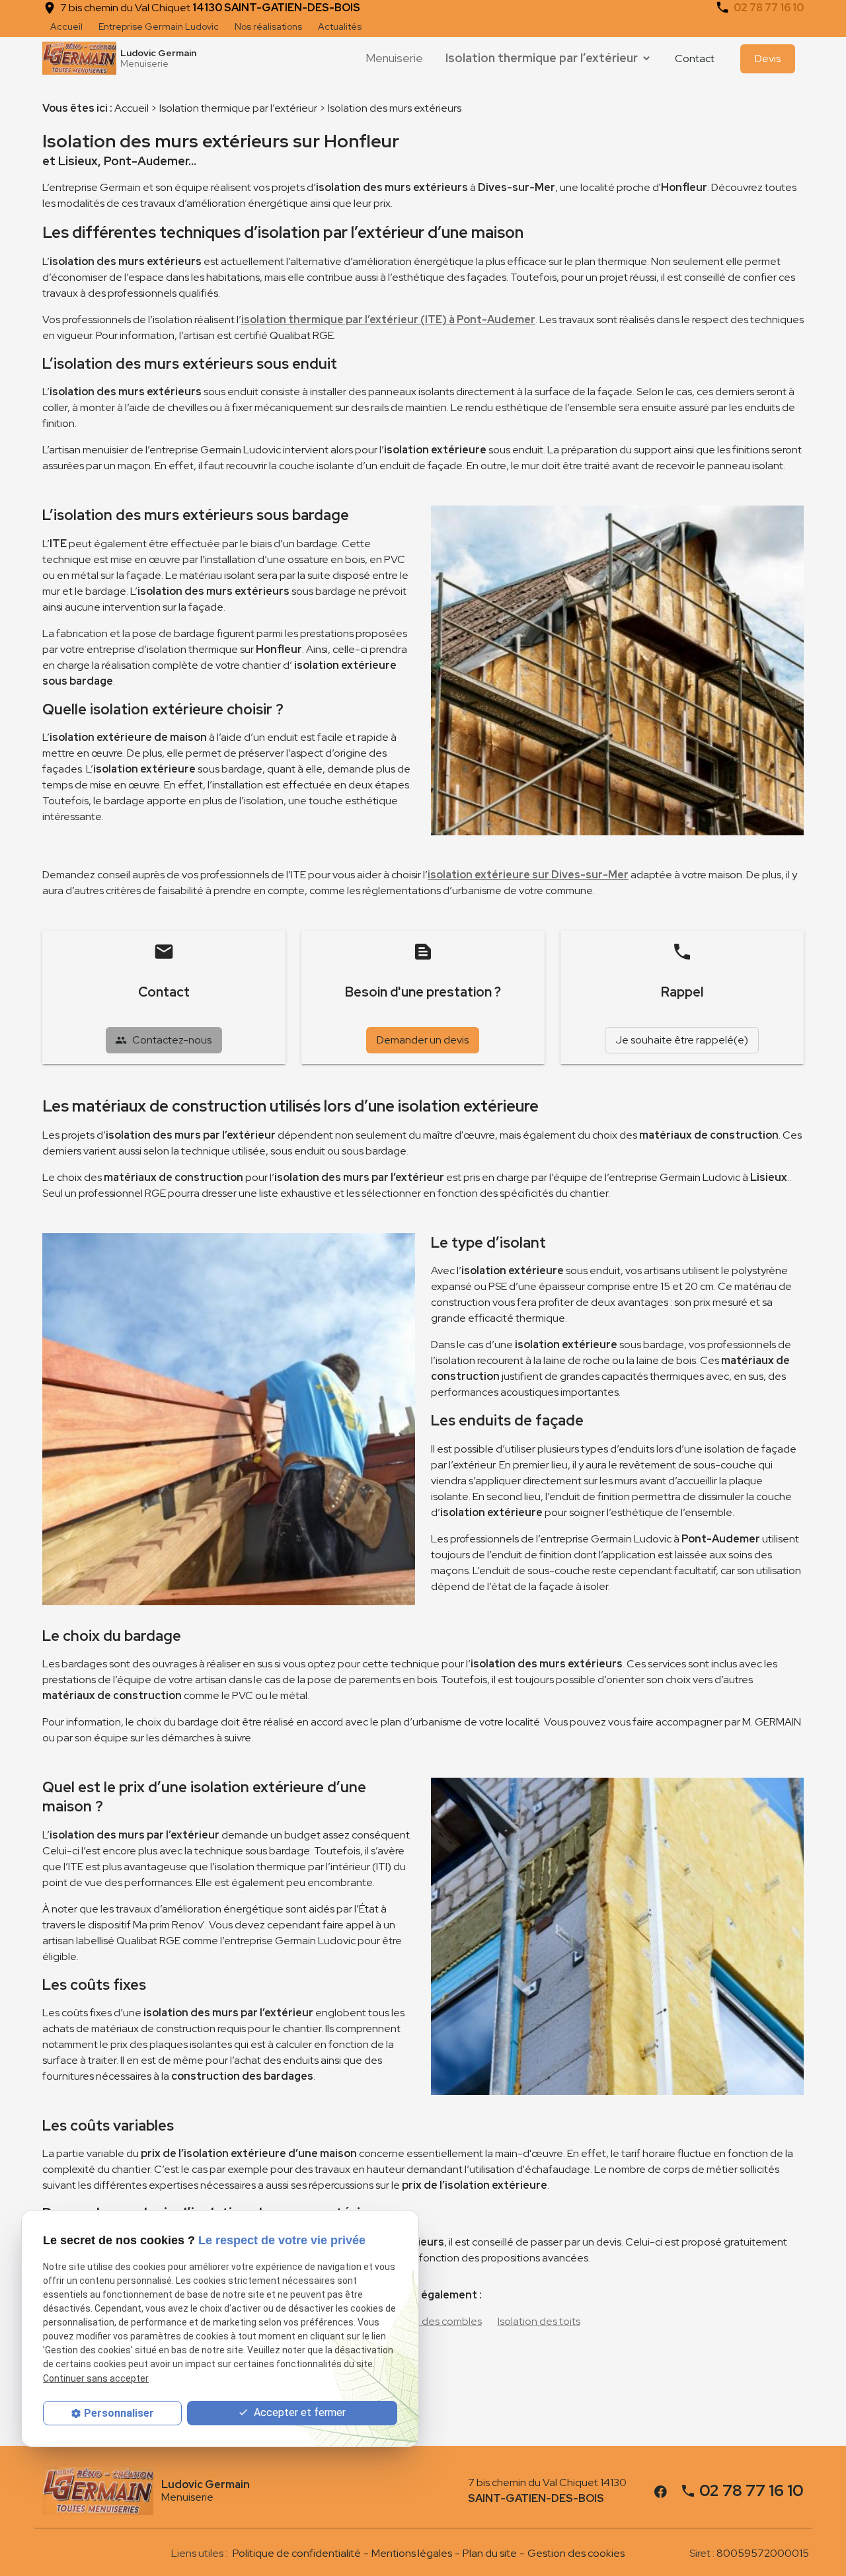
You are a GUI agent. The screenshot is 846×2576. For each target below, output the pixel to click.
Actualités (340, 26)
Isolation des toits (539, 2321)
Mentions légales (412, 2553)
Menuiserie (394, 58)
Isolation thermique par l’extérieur (542, 58)
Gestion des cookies (576, 2553)
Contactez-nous (163, 1040)
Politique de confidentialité (297, 2553)
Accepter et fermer (298, 2412)
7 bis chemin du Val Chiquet (210, 8)
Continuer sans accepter (96, 2378)
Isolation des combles (431, 2321)
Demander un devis (423, 1040)
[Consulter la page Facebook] (661, 2490)
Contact (695, 58)
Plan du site (490, 2553)
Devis (768, 58)
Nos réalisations (268, 26)
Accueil (66, 26)
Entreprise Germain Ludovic (159, 26)
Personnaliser (119, 2413)
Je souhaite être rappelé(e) (682, 1040)
